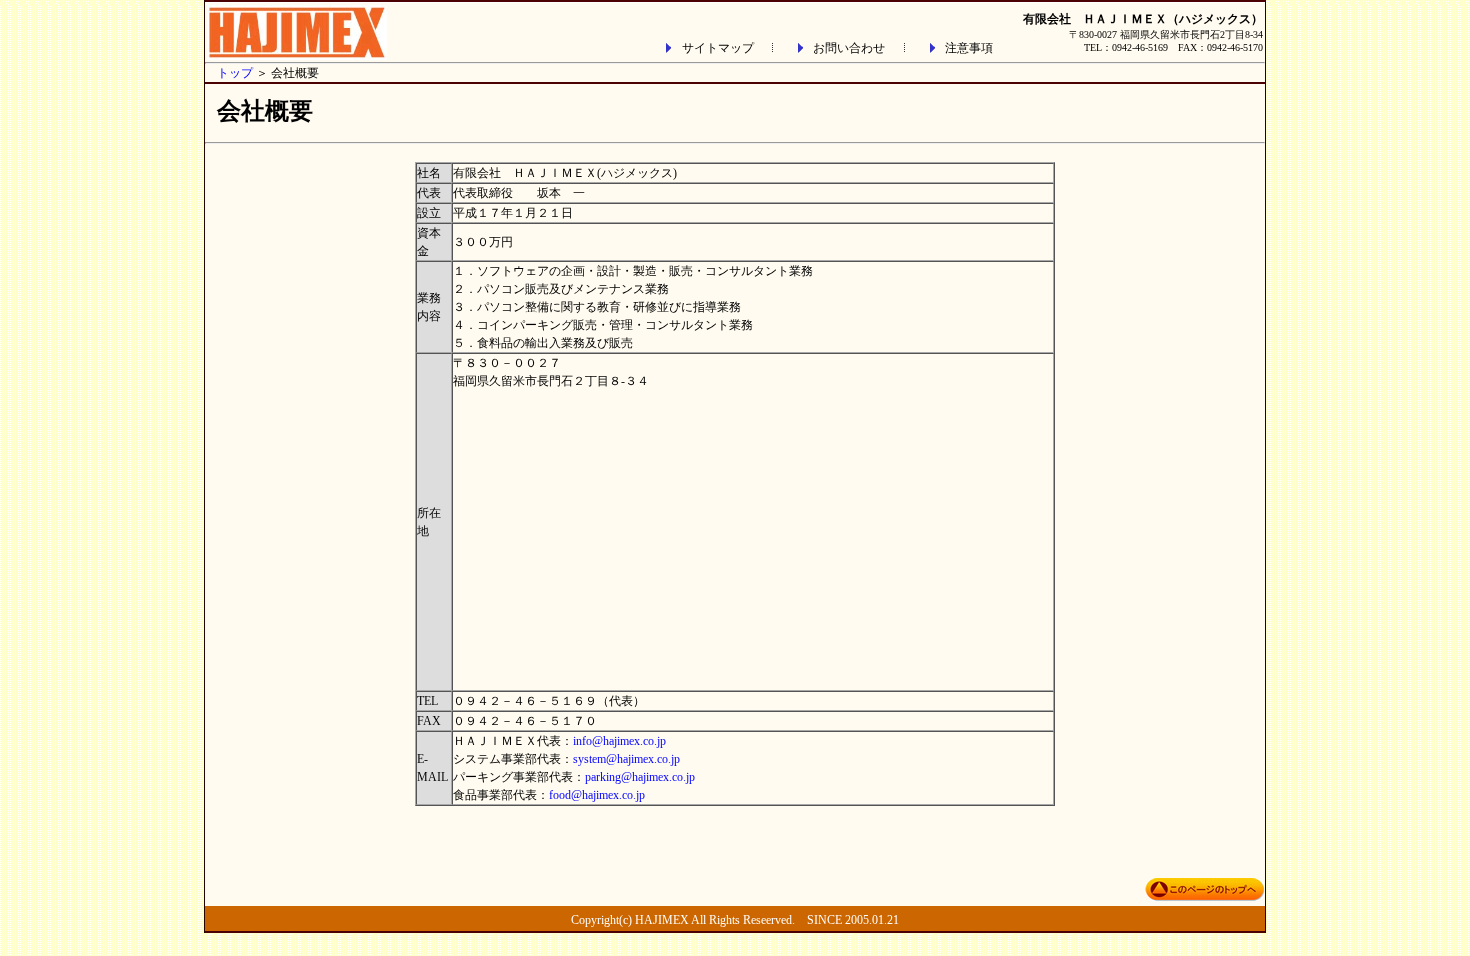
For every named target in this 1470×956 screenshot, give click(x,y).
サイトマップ (718, 48)
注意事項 (969, 48)
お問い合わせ (849, 48)
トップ (235, 73)
